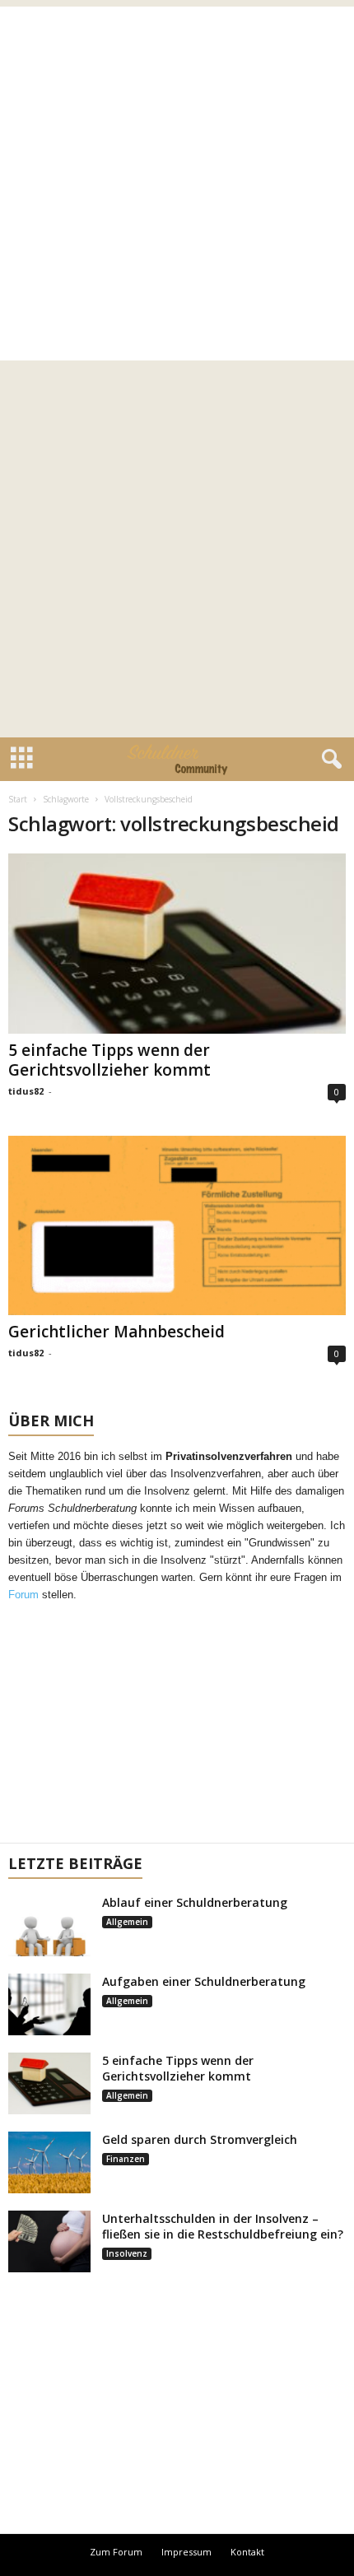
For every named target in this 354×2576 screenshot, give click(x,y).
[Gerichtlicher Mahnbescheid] (177, 1226)
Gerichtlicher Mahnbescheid (116, 1332)
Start (18, 799)
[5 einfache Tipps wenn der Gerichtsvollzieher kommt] (177, 944)
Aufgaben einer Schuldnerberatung (204, 1981)
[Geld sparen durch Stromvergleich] (49, 2162)
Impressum (186, 2552)
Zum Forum (116, 2552)
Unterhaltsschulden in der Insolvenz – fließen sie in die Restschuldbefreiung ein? (223, 2226)
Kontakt (247, 2552)
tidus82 (26, 1091)
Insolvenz (127, 2253)
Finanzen (126, 2159)
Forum (23, 1595)
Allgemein (127, 1922)
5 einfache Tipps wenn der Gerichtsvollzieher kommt (109, 1060)
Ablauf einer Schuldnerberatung (195, 1902)
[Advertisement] (177, 184)
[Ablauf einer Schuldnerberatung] (49, 1925)
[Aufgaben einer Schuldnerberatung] (49, 2004)
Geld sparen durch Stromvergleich (200, 2139)
